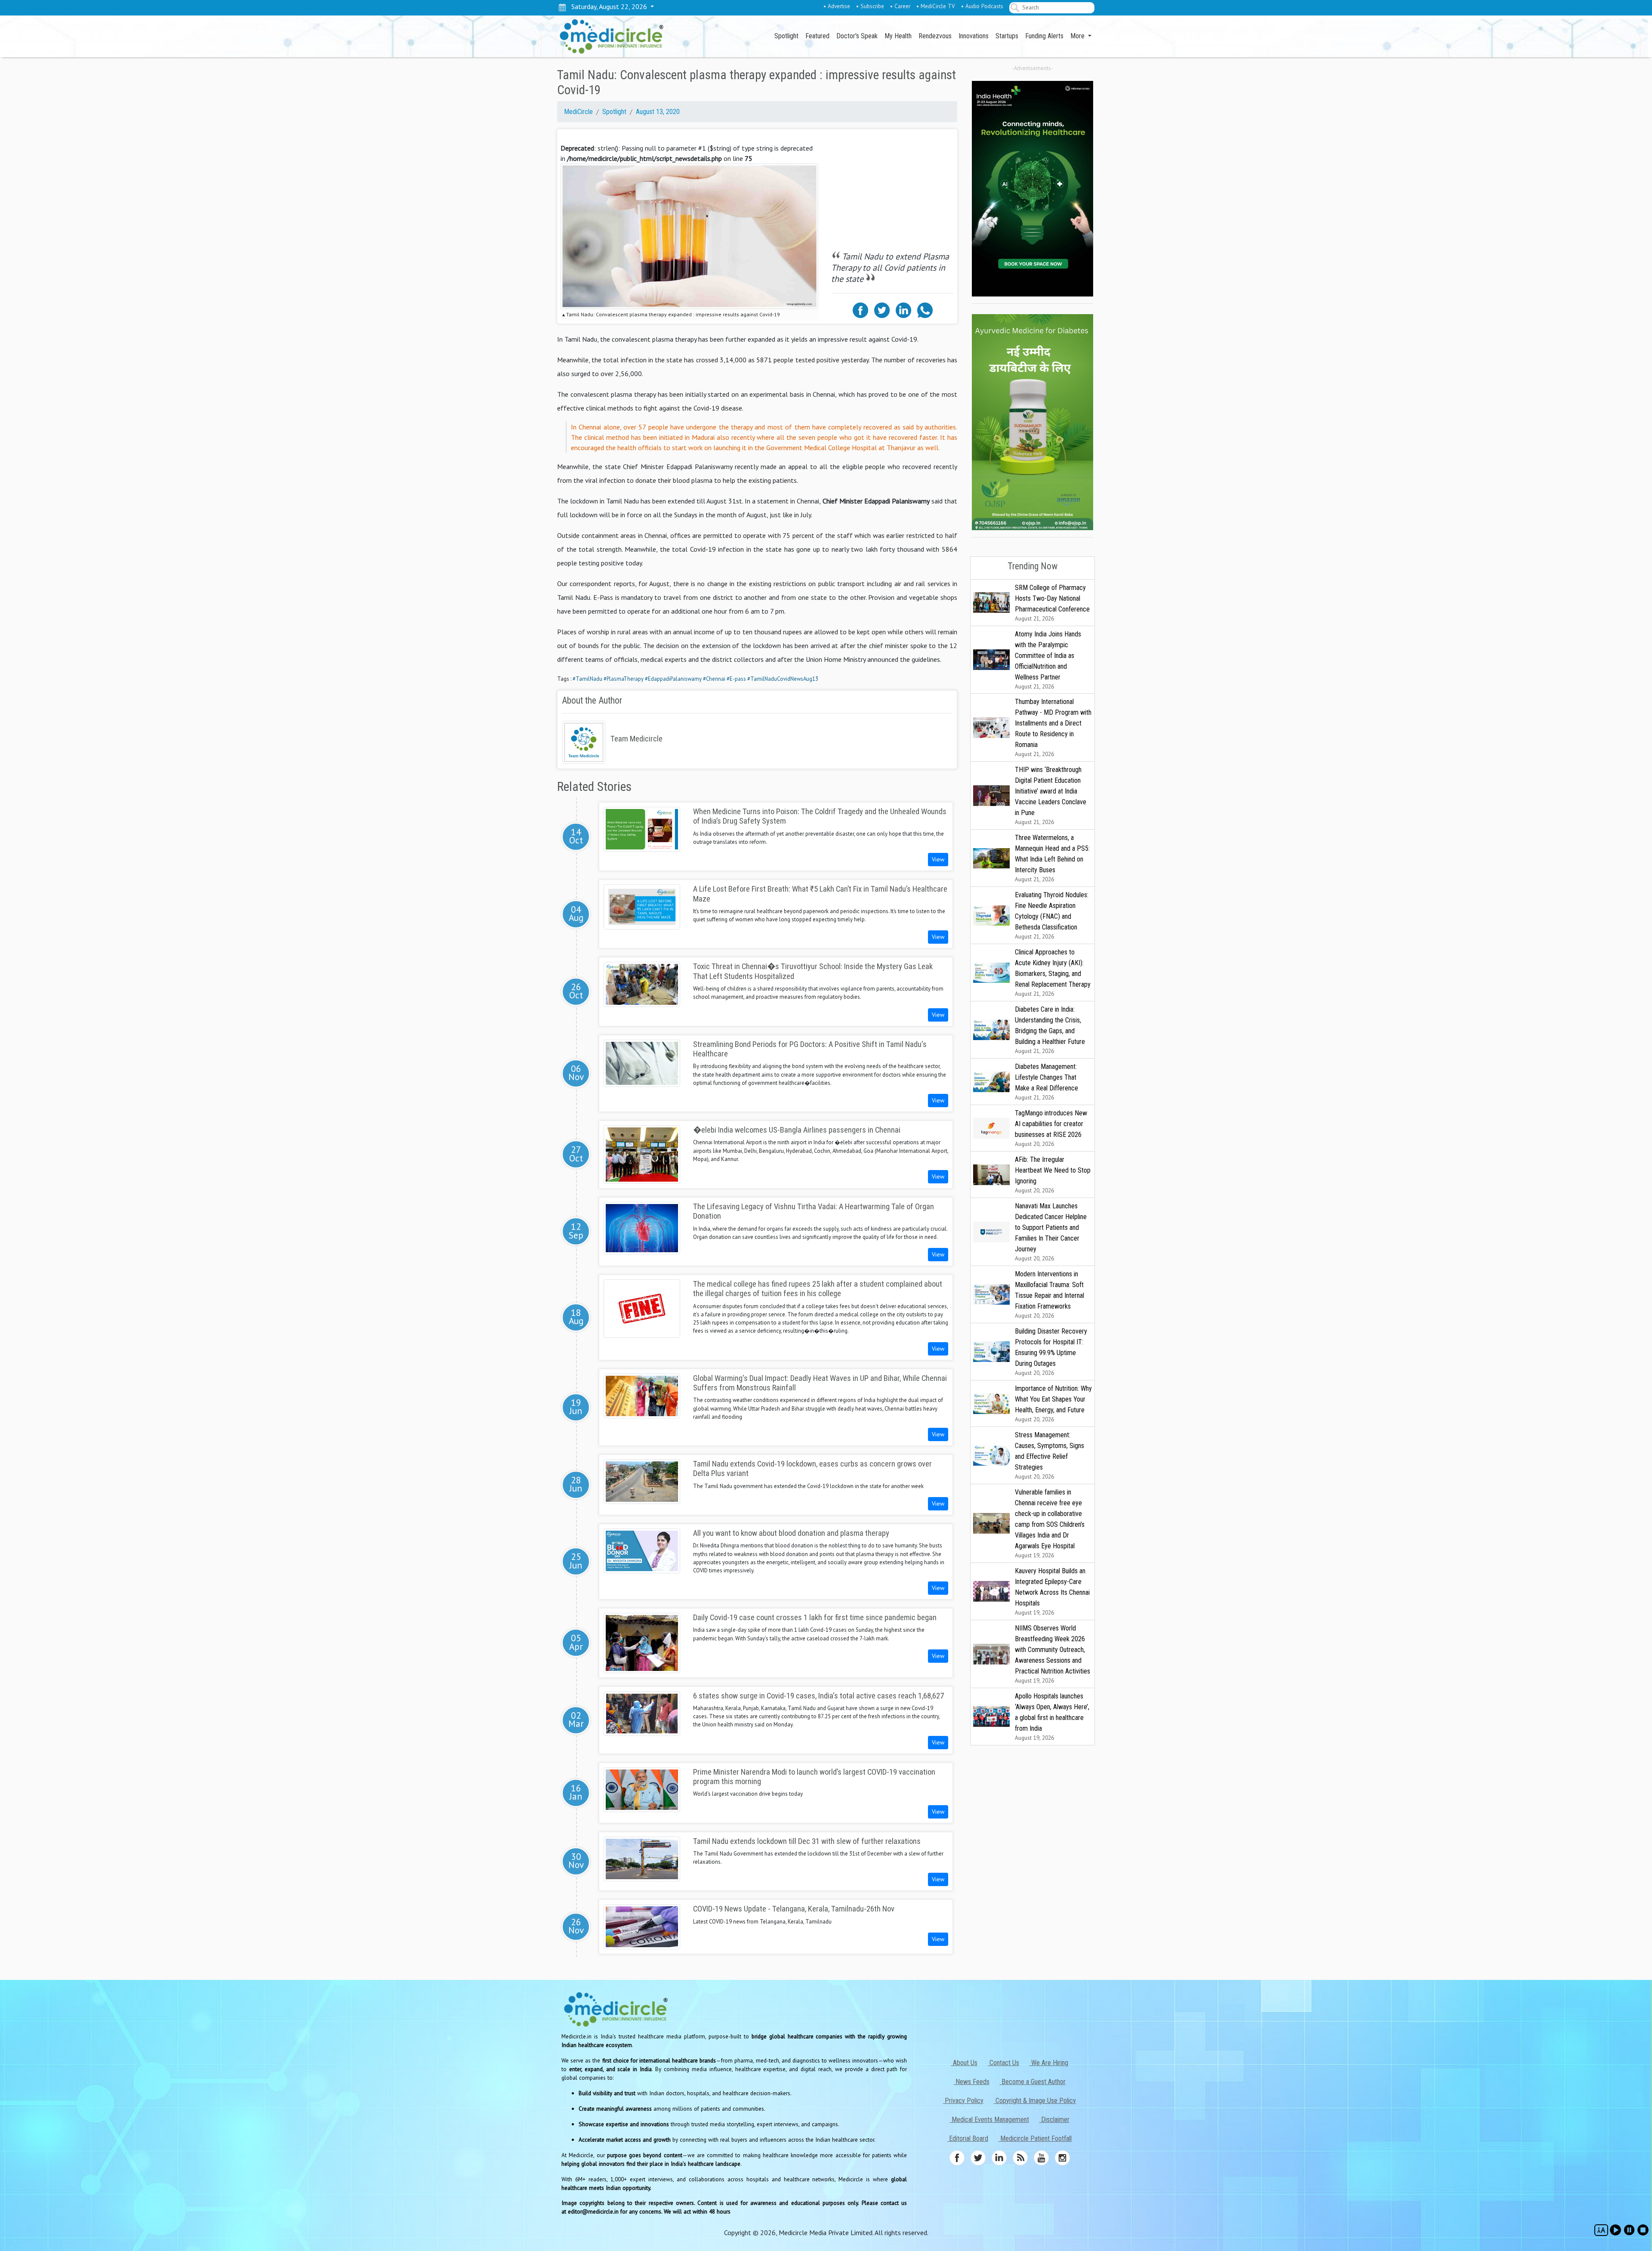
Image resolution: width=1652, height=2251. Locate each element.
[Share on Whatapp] (925, 309)
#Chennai (714, 679)
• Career (900, 6)
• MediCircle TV (936, 6)
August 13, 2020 (658, 112)
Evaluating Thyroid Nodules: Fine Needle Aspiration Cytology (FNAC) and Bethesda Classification (1052, 916)
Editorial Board (968, 2138)
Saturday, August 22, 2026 (607, 6)
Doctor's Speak (857, 36)
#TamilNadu (587, 679)
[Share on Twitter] (882, 309)
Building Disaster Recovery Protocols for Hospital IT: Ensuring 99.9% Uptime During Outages (1051, 1352)
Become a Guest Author (1033, 2082)
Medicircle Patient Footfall (1035, 2138)
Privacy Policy (963, 2101)
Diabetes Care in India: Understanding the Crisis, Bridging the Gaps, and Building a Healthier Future (1050, 1030)
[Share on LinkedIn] (903, 309)
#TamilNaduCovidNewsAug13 (783, 679)
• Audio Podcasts (982, 6)
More (1078, 36)
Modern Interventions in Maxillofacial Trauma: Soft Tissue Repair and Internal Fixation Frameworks (1049, 1295)
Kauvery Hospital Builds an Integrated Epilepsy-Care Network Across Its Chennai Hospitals (1052, 1592)
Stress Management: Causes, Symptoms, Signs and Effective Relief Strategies (1049, 1456)
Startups (1007, 36)
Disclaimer (1054, 2120)
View (938, 859)
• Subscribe (870, 6)
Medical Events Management (989, 2120)
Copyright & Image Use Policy (1035, 2101)
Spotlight (786, 36)
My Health (898, 36)
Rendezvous (935, 36)
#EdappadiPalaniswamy (673, 679)
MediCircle (578, 112)
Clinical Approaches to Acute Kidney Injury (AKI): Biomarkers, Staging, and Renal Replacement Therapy (1053, 973)
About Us (964, 2063)
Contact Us (1003, 2063)
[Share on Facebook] (860, 309)
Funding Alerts (1044, 36)
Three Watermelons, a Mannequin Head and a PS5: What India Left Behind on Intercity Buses (1052, 858)
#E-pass (736, 679)
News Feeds (972, 2082)
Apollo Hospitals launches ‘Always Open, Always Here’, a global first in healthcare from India (1052, 1717)
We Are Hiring (1049, 2063)
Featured (817, 36)
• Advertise (837, 6)
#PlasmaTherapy (624, 679)
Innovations (974, 36)
